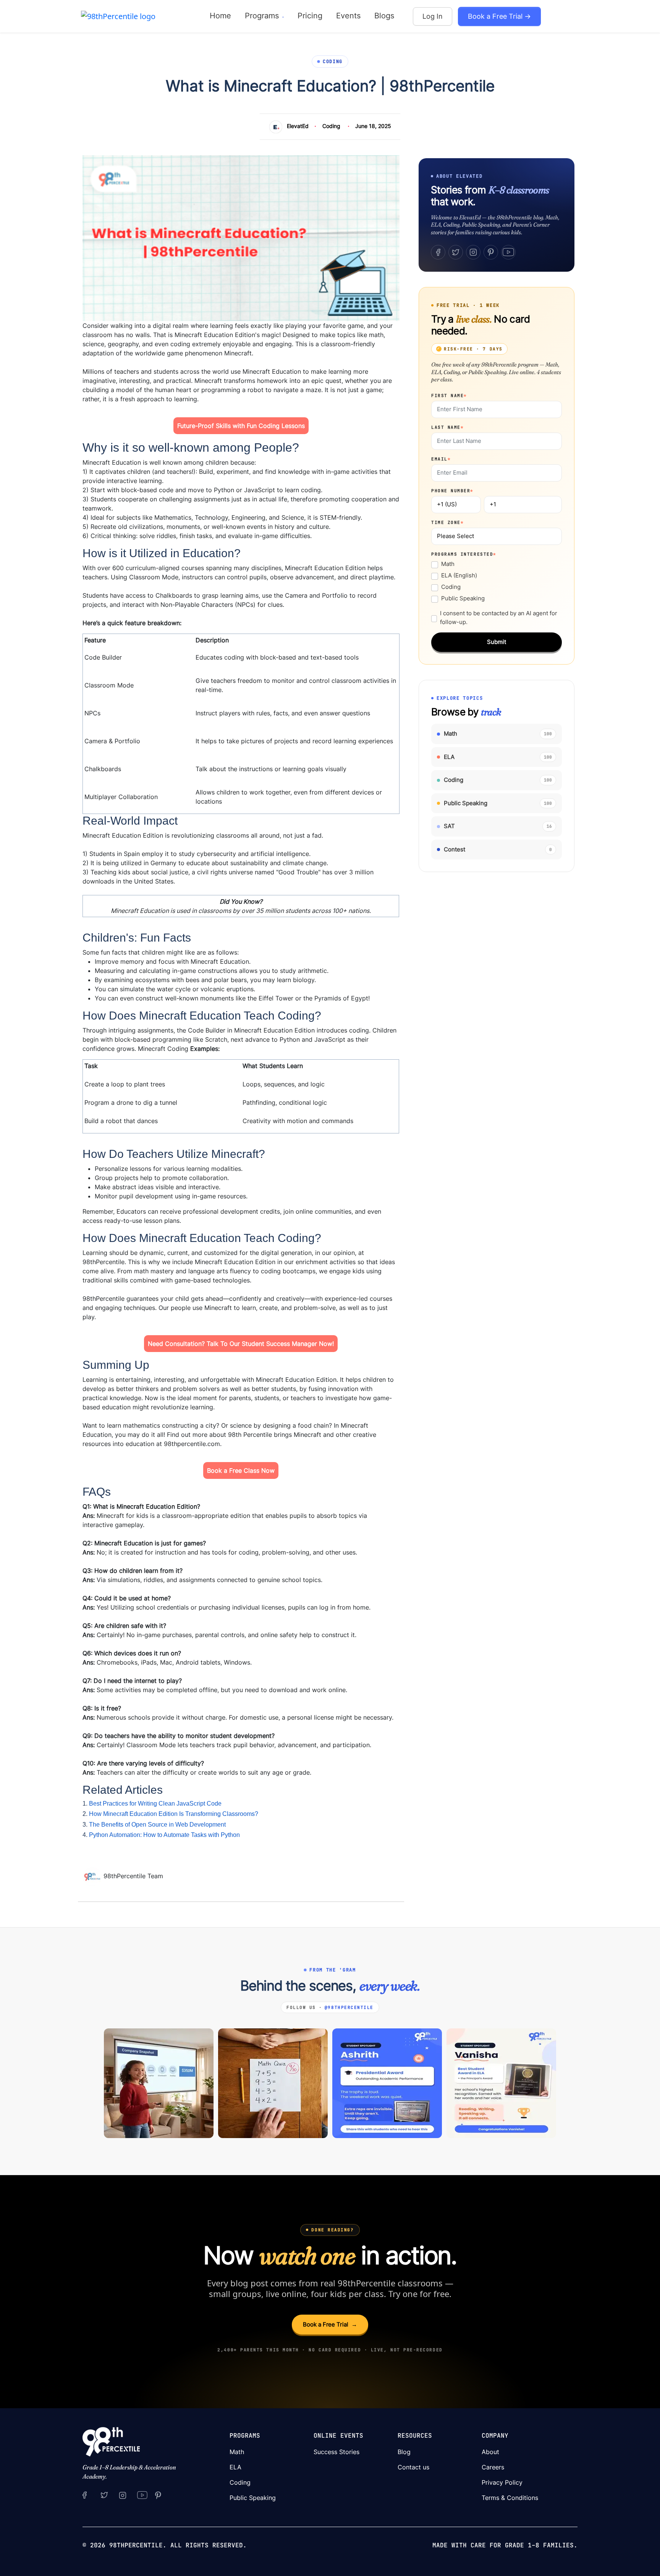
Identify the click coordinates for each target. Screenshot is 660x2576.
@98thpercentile (349, 2007)
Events (348, 16)
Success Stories (336, 2452)
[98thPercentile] (118, 16)
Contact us (413, 2467)
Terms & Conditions (510, 2498)
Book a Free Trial (330, 2324)
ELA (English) (459, 575)
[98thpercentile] (123, 2495)
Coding (331, 126)
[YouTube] (508, 252)
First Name (449, 396)
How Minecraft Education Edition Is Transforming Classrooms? (174, 1814)
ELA (235, 2467)
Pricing (310, 16)
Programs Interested (464, 554)
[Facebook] (438, 252)
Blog (404, 2452)
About (490, 2452)
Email (441, 459)
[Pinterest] (491, 252)
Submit (497, 642)
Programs (263, 16)
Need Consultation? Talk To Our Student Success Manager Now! (241, 1344)
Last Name (447, 427)
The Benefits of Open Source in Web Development (157, 1825)
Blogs (384, 16)
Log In (433, 16)
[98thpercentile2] (85, 2495)
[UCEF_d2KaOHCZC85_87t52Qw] (142, 2495)
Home (220, 16)
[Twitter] (456, 252)
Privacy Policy (502, 2482)
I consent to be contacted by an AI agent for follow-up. (499, 618)
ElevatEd (298, 126)
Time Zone (447, 522)
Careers (493, 2467)
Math (448, 564)
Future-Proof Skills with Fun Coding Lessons (241, 426)
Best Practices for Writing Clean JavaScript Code (155, 1804)
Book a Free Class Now (241, 1470)
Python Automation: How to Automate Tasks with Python (164, 1835)
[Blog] (93, 1876)
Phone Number (452, 491)
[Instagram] (473, 252)
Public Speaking (463, 598)
